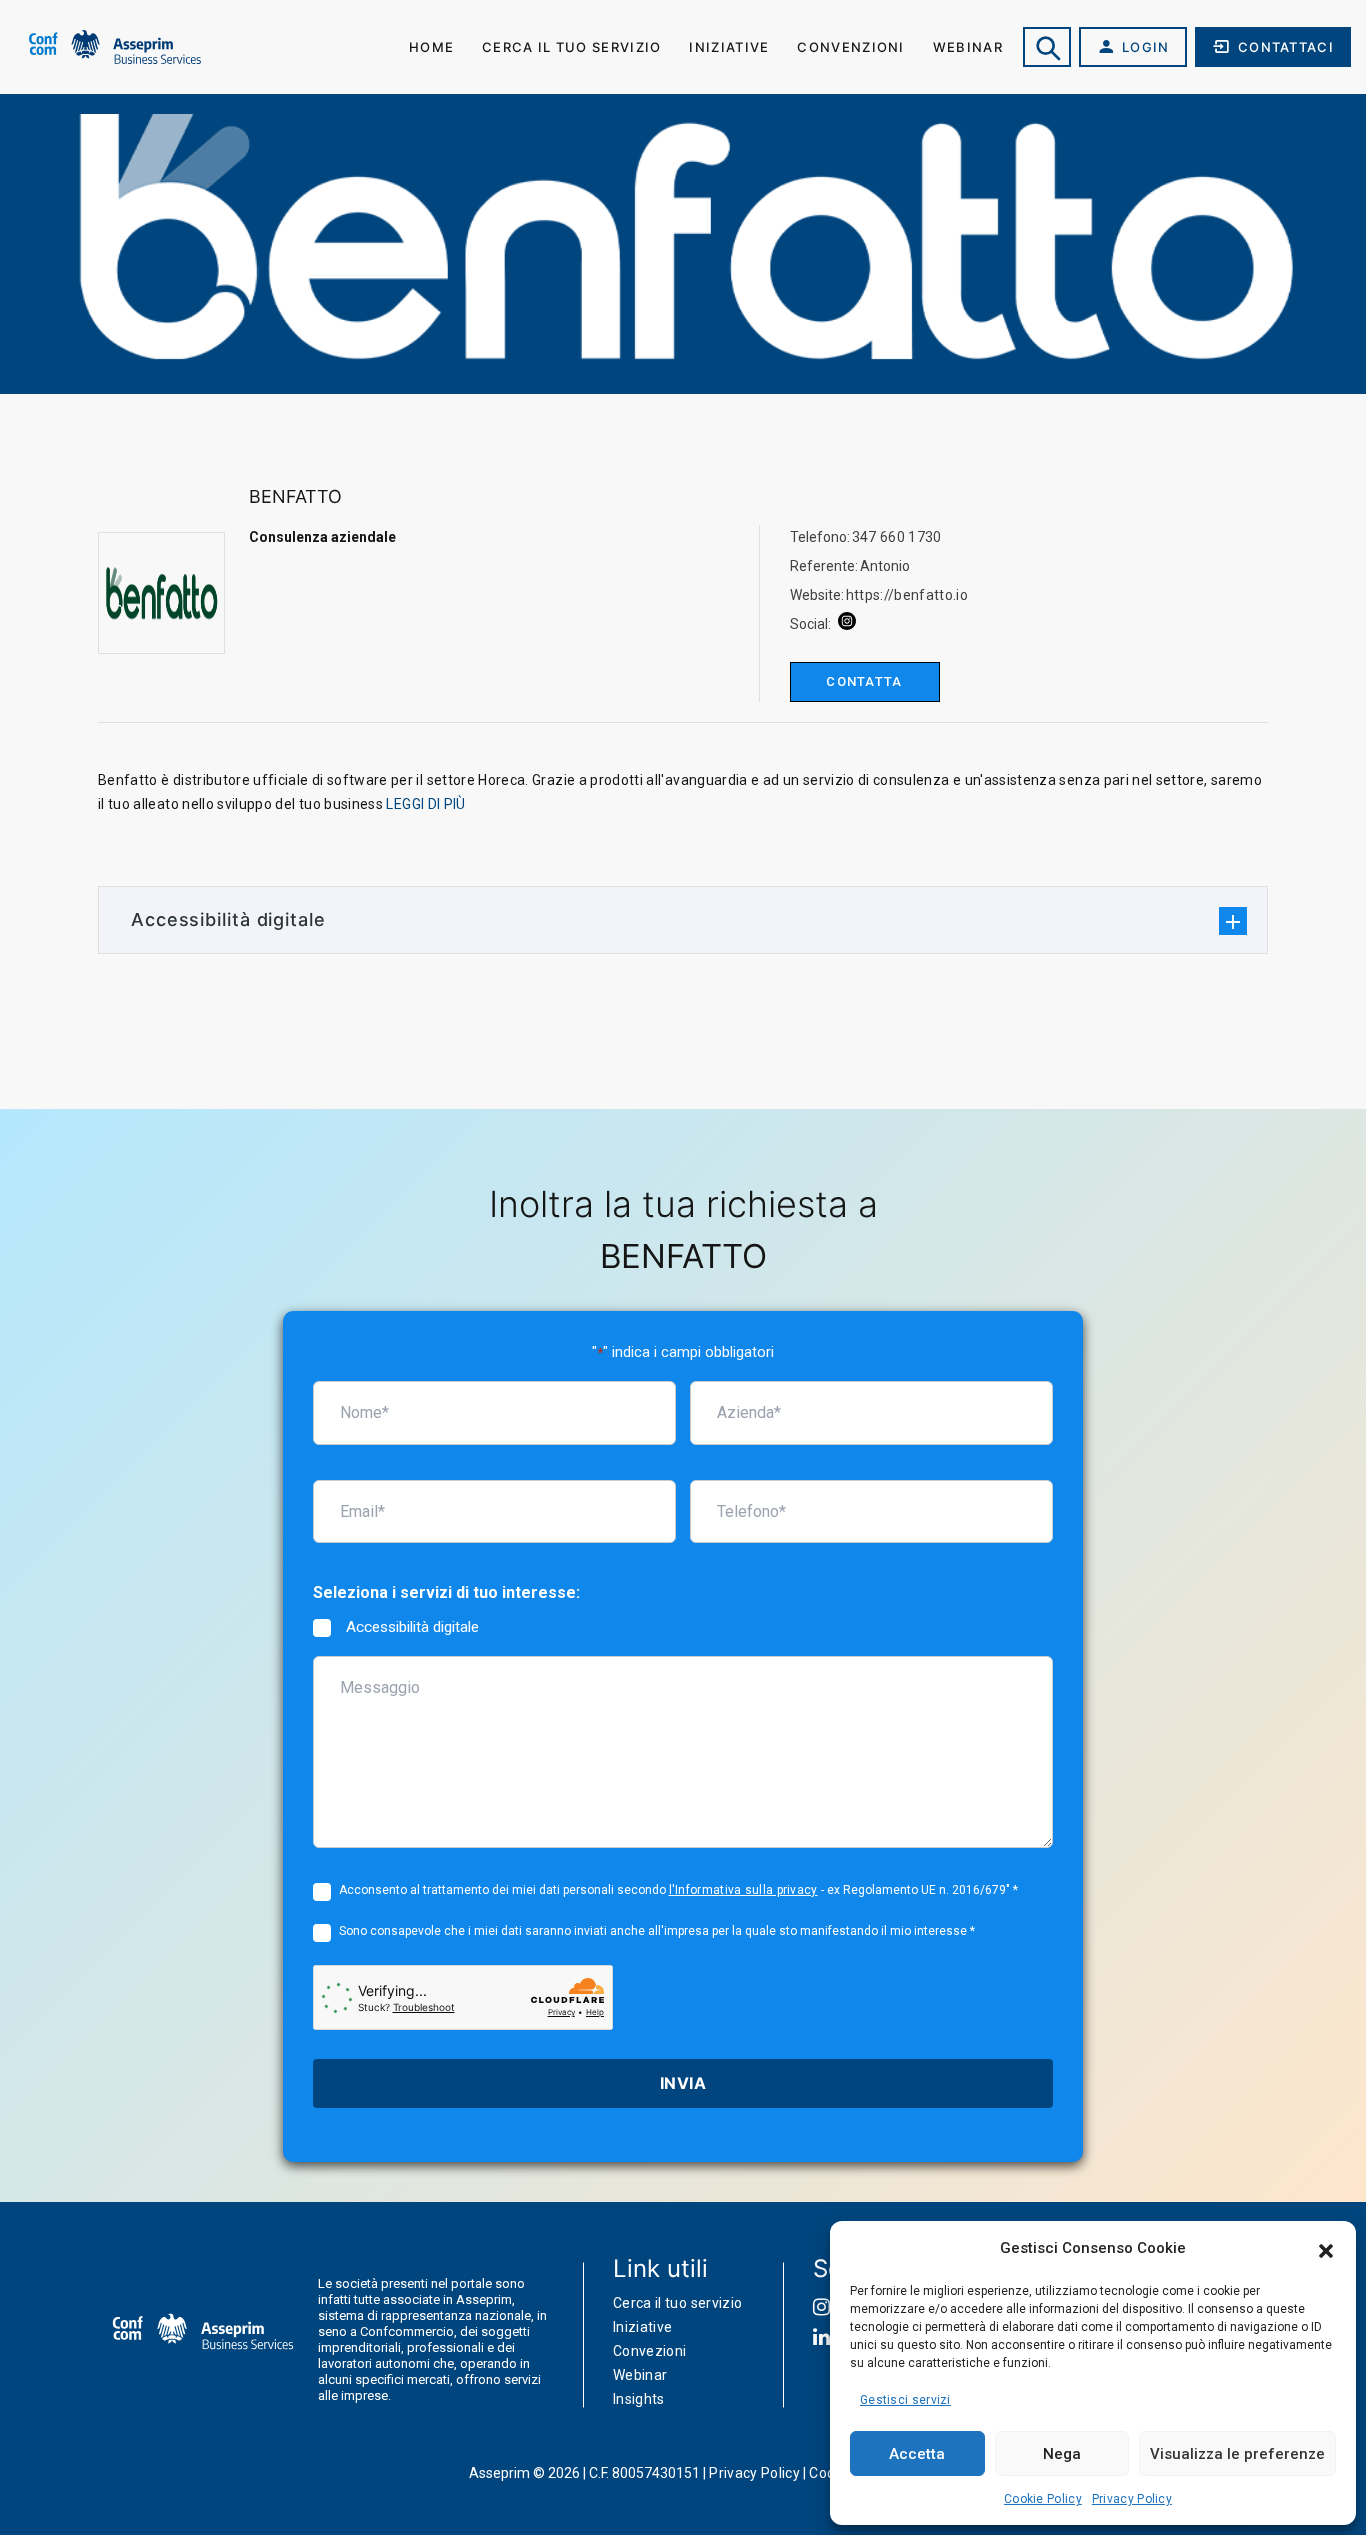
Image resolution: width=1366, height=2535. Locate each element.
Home (431, 47)
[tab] (683, 919)
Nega (1062, 2454)
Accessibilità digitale (412, 1627)
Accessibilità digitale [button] (228, 919)
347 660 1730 (897, 537)
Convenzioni (850, 47)
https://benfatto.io (907, 595)
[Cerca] (1047, 47)
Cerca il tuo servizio (571, 47)
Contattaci (1286, 47)
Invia (683, 2083)
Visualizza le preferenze (1237, 2454)
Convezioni (650, 2351)
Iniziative (729, 47)
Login (1146, 47)
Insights (639, 2399)
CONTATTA (864, 681)
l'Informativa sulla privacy (743, 1890)
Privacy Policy (1132, 2499)
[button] (1326, 2249)
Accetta (917, 2454)
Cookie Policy (1043, 2499)
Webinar (968, 47)
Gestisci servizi (905, 2400)
